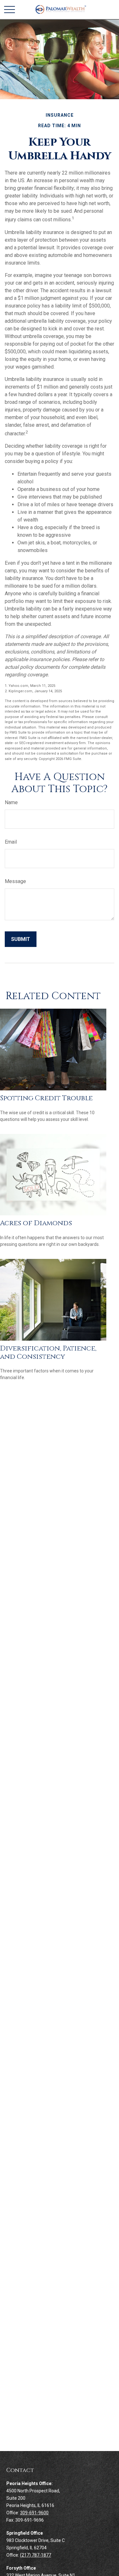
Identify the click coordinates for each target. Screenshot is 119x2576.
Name (11, 802)
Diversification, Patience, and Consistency (48, 1353)
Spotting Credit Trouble (46, 1098)
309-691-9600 (34, 2513)
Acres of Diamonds (36, 1223)
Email (11, 842)
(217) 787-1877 (36, 2555)
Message (15, 881)
